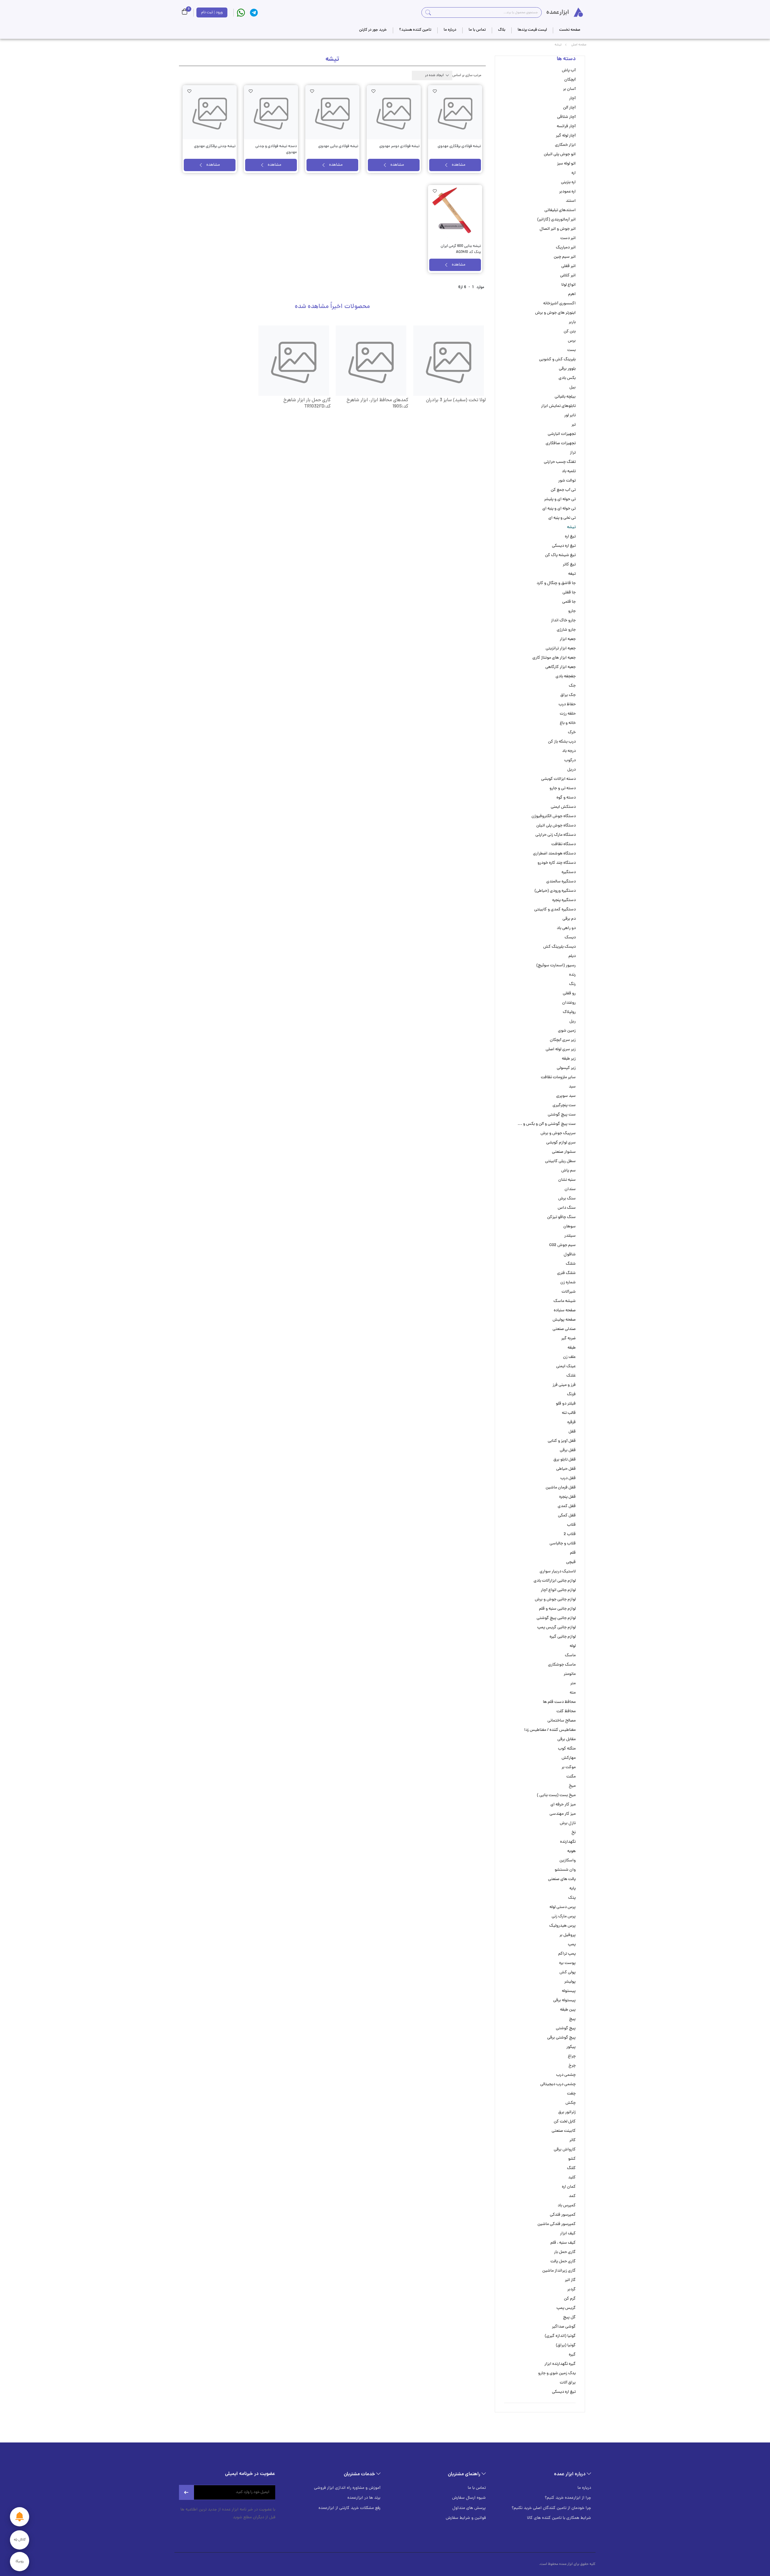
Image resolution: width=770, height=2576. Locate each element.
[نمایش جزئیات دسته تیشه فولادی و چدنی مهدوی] (271, 112)
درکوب (570, 760)
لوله (573, 1646)
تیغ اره (570, 537)
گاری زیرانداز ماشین (559, 2271)
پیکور (571, 2047)
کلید (572, 2178)
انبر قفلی (568, 266)
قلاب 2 (570, 1534)
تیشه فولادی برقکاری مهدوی (459, 146)
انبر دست (568, 238)
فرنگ (571, 1394)
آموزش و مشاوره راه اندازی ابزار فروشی (347, 2488)
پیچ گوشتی (566, 2028)
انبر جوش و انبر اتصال (558, 229)
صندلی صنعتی (564, 1329)
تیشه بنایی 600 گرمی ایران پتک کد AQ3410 (461, 249)
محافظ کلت (566, 1711)
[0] (185, 12)
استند (571, 201)
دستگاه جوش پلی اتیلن (556, 826)
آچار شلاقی (566, 117)
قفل (572, 1432)
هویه (571, 1851)
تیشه (571, 527)
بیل (573, 388)
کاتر (573, 2140)
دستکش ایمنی (563, 807)
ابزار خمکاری (565, 145)
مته (573, 1693)
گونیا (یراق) (566, 2345)
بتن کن (570, 332)
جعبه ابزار (568, 639)
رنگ (572, 984)
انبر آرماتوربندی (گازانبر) (556, 220)
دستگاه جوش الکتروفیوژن (554, 816)
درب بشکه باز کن (562, 742)
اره (574, 173)
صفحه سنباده (565, 1311)
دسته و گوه (566, 798)
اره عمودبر (567, 192)
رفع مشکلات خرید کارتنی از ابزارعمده (350, 2508)
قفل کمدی (567, 1506)
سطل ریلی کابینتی (560, 1161)
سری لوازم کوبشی (561, 1143)
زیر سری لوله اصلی (561, 1049)
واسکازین (568, 1861)
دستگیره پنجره (564, 900)
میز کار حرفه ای (563, 1805)
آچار (572, 98)
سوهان (570, 1227)
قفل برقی (568, 1450)
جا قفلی (569, 593)
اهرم (572, 294)
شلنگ (571, 1264)
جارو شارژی (566, 630)
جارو (572, 611)
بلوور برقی (567, 369)
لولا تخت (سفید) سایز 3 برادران (456, 400)
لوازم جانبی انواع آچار (558, 1590)
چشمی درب (566, 2075)
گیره (572, 2355)
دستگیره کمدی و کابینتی (555, 910)
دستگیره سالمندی (561, 882)
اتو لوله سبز (566, 164)
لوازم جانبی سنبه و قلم (557, 1609)
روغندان (569, 1003)
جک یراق (568, 695)
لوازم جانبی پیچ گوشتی (556, 1618)
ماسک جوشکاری (562, 1665)
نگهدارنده (568, 1842)
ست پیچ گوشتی (562, 1115)
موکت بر (569, 1767)
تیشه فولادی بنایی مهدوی (338, 146)
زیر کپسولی (566, 1068)
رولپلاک (569, 1012)
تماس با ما (477, 2488)
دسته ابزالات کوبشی (558, 779)
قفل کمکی (567, 1516)
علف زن (569, 1357)
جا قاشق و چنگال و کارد (556, 583)
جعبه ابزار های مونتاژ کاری (554, 658)
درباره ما (584, 2488)
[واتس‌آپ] (241, 13)
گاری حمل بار (565, 2252)
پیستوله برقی (564, 2000)
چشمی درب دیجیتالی (558, 2084)
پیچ (572, 2019)
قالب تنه (569, 1413)
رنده (572, 975)
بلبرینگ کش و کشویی (557, 360)
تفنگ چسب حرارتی (560, 462)
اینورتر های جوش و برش (555, 313)
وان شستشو (565, 1870)
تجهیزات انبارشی (562, 434)
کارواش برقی (565, 2150)
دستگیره (569, 872)
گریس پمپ (566, 2308)
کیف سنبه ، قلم (563, 2243)
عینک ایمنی (566, 1366)
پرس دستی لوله (563, 1907)
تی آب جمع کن (563, 490)
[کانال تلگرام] (254, 13)
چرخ (572, 2066)
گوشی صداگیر (564, 2327)
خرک (572, 732)
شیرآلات (569, 1292)
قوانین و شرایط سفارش (466, 2518)
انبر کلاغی (568, 276)
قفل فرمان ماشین (561, 1488)
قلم (573, 1553)
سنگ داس (567, 1208)
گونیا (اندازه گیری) (560, 2336)
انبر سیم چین (565, 257)
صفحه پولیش (564, 1320)
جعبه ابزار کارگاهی (561, 667)
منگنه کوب (567, 1749)
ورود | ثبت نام (212, 12)
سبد (572, 1087)
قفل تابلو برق (565, 1460)
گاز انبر (570, 2280)
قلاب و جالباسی (563, 1544)
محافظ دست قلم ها (559, 1702)
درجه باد (569, 751)
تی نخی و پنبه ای (562, 518)
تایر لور (570, 415)
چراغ (572, 2056)
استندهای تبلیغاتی (560, 210)
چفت (571, 2094)
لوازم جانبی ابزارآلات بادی (555, 1581)
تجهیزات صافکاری (561, 443)
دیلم (572, 956)
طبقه (572, 1348)
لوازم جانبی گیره (563, 1637)
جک (572, 686)
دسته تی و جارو (563, 788)
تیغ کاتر (569, 565)
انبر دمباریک (566, 248)
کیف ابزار (568, 2234)
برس (572, 341)
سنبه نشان (567, 1180)
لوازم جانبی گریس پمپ (556, 1628)
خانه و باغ (568, 723)
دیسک (570, 938)
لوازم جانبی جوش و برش (555, 1600)
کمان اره (569, 2187)
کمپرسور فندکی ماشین (557, 2224)
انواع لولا (568, 285)
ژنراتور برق (567, 2112)
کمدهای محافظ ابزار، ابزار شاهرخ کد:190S (377, 403)
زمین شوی (567, 1031)
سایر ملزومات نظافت (558, 1077)
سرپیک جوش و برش (558, 1133)
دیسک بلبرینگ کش (559, 947)
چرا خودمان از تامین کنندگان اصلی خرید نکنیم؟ (551, 2508)
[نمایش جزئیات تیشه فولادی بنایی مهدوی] (332, 112)
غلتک (571, 1376)
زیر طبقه (569, 1059)
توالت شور (567, 481)
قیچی (571, 1562)
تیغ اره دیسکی (564, 546)
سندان (570, 1189)
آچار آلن (569, 108)
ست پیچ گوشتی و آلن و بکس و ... (547, 1124)
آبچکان (570, 80)
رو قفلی (569, 994)
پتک (572, 1898)
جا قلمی (569, 602)
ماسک (570, 1656)
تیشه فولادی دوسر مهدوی (399, 146)
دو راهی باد (566, 928)
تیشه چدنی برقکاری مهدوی (215, 146)
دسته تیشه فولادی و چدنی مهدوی (276, 149)
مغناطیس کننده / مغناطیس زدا (550, 1730)
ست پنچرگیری (564, 1105)
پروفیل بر (568, 1935)
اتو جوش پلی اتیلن (560, 154)
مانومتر (570, 1674)
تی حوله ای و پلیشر (560, 499)
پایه (573, 1889)
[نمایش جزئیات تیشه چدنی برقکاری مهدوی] (210, 112)
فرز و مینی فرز (564, 1385)
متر (573, 1683)
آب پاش (569, 71)
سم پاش (568, 1171)
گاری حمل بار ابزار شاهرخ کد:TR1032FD (307, 403)
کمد (572, 2196)
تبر (574, 425)
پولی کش (568, 1973)
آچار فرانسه (566, 126)
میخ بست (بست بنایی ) (556, 1795)
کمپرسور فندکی (563, 2215)
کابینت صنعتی (564, 2131)
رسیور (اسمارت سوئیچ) (556, 966)
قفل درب (568, 1478)
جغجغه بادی (566, 677)
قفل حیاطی (566, 1469)
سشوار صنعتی (564, 1152)
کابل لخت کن (565, 2122)
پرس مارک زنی (564, 1917)
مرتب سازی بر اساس (467, 75)
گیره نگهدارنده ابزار (560, 2364)
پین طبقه (568, 2010)
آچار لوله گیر (566, 136)
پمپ (572, 1945)
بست (571, 350)
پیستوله (569, 1991)
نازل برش (568, 1823)
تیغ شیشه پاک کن (560, 555)
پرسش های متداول (469, 2508)
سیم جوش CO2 (562, 1245)
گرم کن (570, 2299)
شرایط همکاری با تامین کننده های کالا (559, 2518)
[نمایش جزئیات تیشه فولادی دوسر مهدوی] (394, 112)
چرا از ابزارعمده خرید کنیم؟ (568, 2498)
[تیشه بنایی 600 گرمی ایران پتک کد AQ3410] (455, 212)
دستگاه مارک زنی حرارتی (556, 835)
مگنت (571, 1777)
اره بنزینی (568, 182)
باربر (572, 322)
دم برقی (569, 919)
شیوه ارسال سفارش (469, 2498)
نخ (574, 1833)
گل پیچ (569, 2317)
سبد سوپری (566, 1096)
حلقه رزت (568, 714)
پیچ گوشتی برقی (561, 2038)
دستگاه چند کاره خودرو (557, 863)
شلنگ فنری (566, 1273)
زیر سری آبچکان (563, 1040)
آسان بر (569, 89)
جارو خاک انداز (563, 621)
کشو (572, 2159)
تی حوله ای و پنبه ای (559, 509)
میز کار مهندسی (563, 1814)
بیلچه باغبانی (565, 397)
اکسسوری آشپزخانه (559, 304)
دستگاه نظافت (564, 844)
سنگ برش (567, 1199)
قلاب (571, 1525)
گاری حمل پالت (563, 2262)
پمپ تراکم (567, 1954)
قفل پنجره (567, 1497)
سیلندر (570, 1236)
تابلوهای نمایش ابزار (558, 406)
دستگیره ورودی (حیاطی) (555, 891)
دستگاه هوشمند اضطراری (554, 854)
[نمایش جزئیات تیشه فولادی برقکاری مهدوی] (455, 112)
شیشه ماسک (565, 1301)
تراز (573, 453)
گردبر (571, 2290)
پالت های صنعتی (562, 1879)
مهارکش (569, 1758)
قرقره (571, 1422)
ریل (573, 1022)
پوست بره (567, 1963)
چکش (571, 2103)
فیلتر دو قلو (566, 1404)
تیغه (572, 574)
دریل (571, 770)
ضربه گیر (568, 1339)
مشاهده (459, 165)
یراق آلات (568, 2383)
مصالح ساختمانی (562, 1721)
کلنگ (571, 2168)
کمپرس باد (567, 2206)
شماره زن (568, 1283)
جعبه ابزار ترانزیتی (561, 649)
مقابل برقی (567, 1739)
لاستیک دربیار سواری (558, 1572)
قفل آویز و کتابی (562, 1441)
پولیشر (570, 1982)
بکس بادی (567, 378)
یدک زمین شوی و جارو (557, 2373)
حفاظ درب (567, 705)
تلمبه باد (569, 471)
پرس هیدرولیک (562, 1926)
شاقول (570, 1255)
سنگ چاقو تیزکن (561, 1217)
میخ (572, 1786)
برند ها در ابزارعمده (364, 2498)
